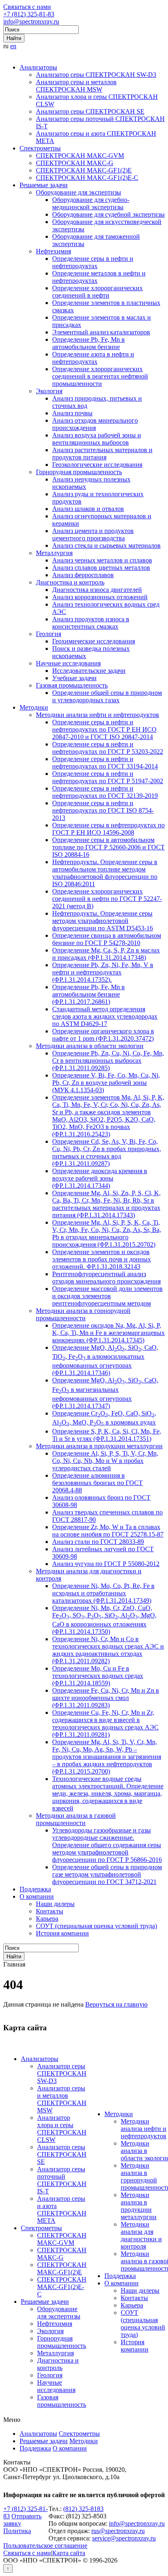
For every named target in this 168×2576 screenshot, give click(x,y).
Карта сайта (69, 2553)
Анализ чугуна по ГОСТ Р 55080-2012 (106, 1564)
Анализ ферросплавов (83, 575)
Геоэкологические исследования (97, 465)
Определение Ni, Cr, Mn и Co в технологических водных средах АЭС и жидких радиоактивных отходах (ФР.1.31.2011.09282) (108, 1650)
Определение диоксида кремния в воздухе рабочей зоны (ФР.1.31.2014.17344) (100, 1178)
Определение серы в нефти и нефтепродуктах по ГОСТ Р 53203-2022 (108, 748)
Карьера (47, 1919)
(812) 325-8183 (83, 2509)
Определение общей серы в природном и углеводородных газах (107, 696)
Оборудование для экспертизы (78, 192)
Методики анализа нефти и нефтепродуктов (97, 715)
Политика (17, 2531)
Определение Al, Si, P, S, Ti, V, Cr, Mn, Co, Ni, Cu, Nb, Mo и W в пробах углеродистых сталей (105, 1461)
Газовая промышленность (72, 685)
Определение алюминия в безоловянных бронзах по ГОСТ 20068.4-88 (97, 1483)
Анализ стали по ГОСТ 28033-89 (98, 1542)
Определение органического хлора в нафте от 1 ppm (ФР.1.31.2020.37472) (103, 1035)
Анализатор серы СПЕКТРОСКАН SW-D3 (96, 75)
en (13, 46)
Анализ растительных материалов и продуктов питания (102, 454)
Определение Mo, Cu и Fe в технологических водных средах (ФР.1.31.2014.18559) (98, 1676)
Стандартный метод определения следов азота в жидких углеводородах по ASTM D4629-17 (105, 1016)
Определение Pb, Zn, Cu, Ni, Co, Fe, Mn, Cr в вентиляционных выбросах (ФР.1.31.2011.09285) (108, 1061)
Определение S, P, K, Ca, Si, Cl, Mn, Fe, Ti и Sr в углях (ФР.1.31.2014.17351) (107, 1435)
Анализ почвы (72, 413)
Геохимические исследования (94, 641)
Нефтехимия (53, 251)
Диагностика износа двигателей (97, 590)
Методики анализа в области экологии (90, 1046)
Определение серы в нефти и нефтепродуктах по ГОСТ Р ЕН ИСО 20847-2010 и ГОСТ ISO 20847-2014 (104, 729)
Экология (49, 391)
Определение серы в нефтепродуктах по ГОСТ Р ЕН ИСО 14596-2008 (108, 829)
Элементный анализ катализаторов (101, 332)
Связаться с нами (27, 7)
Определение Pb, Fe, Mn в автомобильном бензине (88, 343)
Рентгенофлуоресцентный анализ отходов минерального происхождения (106, 1278)
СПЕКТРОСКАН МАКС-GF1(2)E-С (87, 178)
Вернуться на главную (116, 2004)
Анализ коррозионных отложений (100, 597)
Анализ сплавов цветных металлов (101, 568)
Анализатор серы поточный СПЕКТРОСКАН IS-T (62, 2180)
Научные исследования (68, 663)
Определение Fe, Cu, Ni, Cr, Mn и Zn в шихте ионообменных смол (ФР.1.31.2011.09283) (106, 1698)
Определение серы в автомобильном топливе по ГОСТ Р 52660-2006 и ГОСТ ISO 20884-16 (108, 847)
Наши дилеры (55, 1904)
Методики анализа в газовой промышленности (76, 1819)
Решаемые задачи (44, 185)
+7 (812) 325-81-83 (29, 14)
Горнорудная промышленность (79, 472)
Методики (34, 707)
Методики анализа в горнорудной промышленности (83, 1314)
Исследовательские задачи (89, 671)
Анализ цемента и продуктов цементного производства (93, 534)
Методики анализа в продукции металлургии (99, 1446)
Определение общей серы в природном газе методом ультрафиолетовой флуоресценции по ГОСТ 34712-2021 (107, 1874)
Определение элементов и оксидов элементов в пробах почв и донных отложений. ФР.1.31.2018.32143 (102, 1259)
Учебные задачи (74, 678)
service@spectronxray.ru (124, 2538)
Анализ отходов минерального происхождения (95, 424)
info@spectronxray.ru (31, 21)
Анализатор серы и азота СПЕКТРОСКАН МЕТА (62, 2210)
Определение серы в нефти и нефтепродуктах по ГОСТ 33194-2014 (105, 763)
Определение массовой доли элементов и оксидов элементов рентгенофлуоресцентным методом (107, 1296)
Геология (49, 634)
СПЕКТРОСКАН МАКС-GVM (80, 156)
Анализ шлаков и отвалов (88, 509)
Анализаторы (38, 67)
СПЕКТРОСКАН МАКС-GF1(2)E (84, 170)
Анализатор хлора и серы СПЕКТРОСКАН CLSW (62, 2129)
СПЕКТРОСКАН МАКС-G (75, 163)
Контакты (50, 1911)
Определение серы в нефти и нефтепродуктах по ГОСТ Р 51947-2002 (108, 777)
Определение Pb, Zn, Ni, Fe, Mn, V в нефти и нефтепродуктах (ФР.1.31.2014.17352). (103, 972)
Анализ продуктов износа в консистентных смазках (91, 623)
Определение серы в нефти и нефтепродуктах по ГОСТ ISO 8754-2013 (103, 810)
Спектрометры (40, 148)
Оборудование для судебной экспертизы (108, 214)
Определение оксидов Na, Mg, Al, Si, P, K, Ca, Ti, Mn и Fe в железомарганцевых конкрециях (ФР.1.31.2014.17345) (108, 1333)
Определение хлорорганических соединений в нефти (97, 292)
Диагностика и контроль (70, 582)
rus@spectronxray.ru (118, 2531)
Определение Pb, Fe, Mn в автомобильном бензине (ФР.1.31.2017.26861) (88, 994)
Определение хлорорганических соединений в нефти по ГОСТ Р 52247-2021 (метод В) (107, 899)
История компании (62, 1933)
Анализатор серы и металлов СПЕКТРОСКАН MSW (76, 86)
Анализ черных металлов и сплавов (102, 560)
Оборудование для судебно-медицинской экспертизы (91, 203)
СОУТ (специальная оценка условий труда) (96, 1926)
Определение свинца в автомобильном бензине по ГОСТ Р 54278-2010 (107, 939)
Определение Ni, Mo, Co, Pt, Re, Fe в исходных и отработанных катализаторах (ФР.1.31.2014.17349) (103, 1593)
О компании (37, 1896)
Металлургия (54, 553)
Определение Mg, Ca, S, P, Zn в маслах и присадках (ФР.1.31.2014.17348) (106, 954)
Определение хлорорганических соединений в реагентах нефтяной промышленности (100, 376)
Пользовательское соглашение (45, 2546)
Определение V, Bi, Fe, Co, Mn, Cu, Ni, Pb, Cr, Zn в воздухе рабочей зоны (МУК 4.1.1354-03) (106, 1083)
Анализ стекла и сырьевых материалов (106, 545)
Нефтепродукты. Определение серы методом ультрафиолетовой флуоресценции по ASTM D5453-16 (103, 921)
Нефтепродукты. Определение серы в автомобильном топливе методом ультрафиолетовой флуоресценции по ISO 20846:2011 (105, 873)
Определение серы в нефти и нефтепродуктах (93, 262)
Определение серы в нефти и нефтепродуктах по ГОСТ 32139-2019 (105, 792)
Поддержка (35, 1889)
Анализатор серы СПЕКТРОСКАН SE (90, 111)
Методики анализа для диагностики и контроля (141, 2235)
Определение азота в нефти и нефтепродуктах (93, 358)
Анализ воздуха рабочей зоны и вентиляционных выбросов (97, 439)
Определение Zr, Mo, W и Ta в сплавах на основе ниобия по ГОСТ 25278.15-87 (108, 1531)
